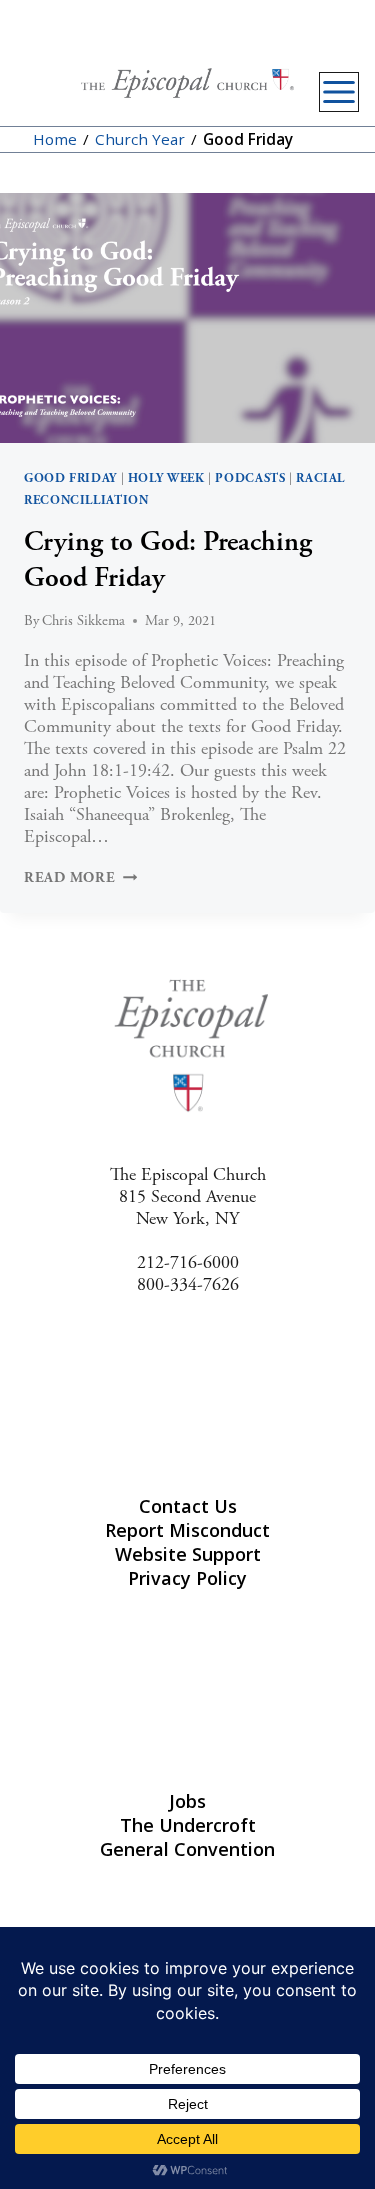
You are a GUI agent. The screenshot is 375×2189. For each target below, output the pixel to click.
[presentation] (187, 318)
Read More (80, 878)
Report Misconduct (187, 1530)
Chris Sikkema (83, 621)
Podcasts (250, 478)
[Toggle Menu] (339, 92)
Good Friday (70, 478)
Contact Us (188, 1506)
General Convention (187, 1849)
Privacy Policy (187, 1578)
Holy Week (166, 478)
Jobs (187, 1801)
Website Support (188, 1554)
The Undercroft (188, 1825)
